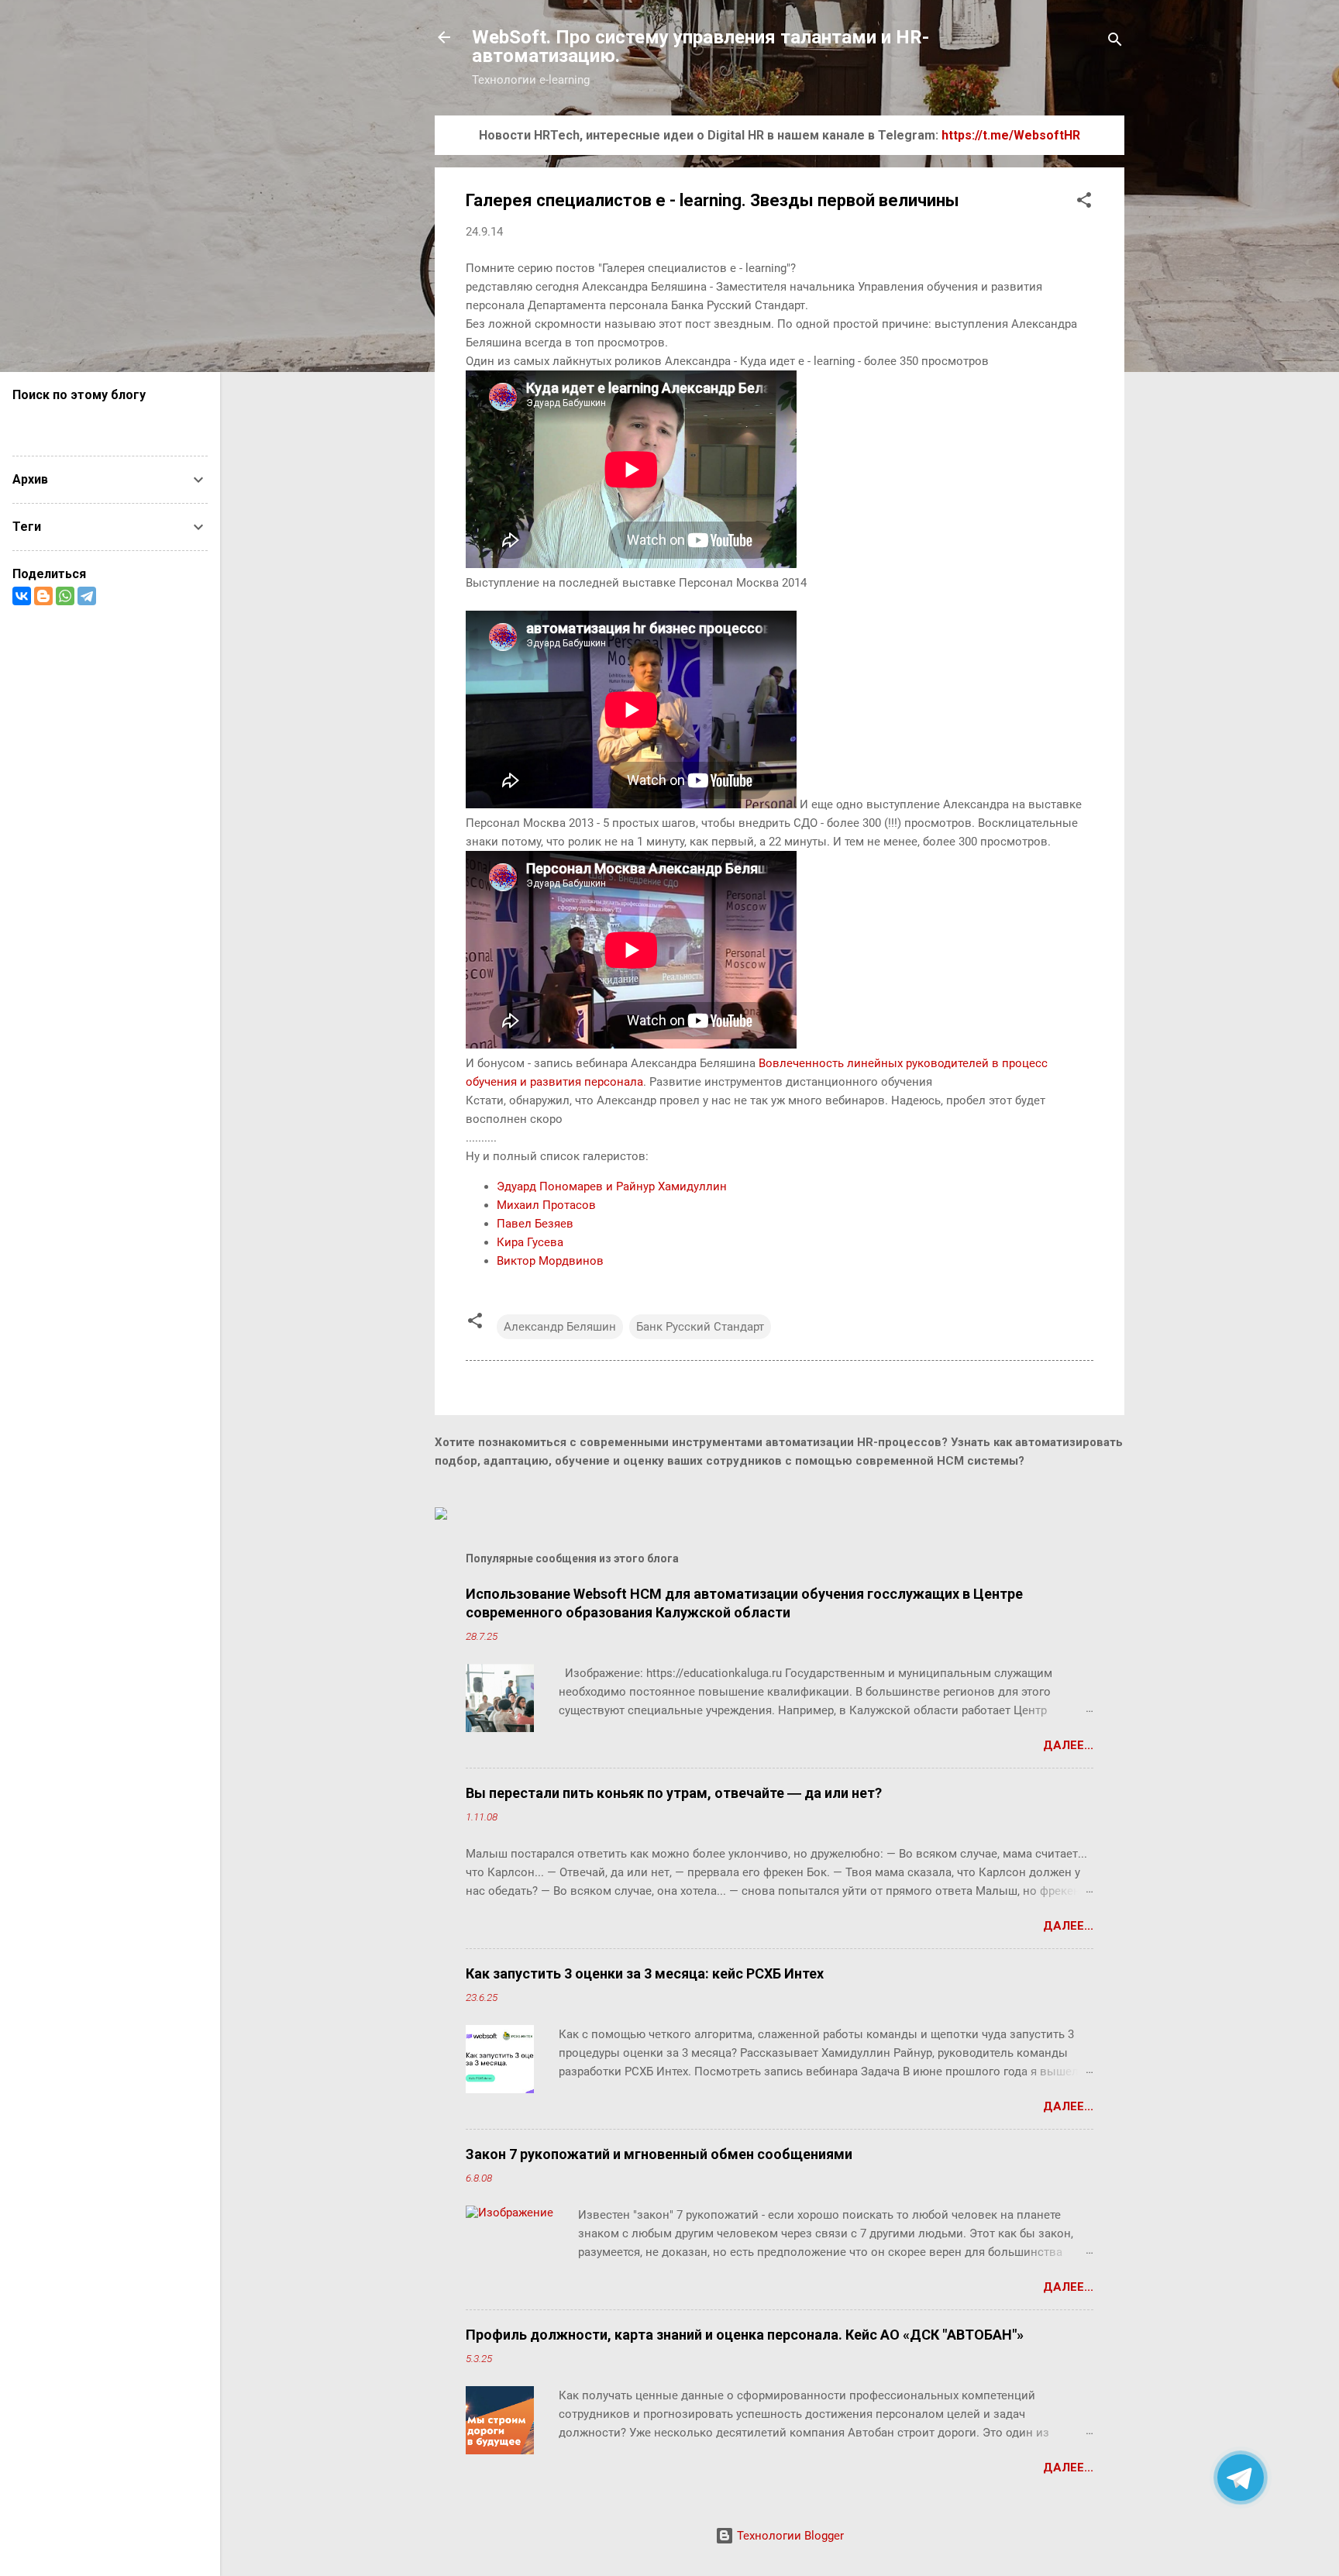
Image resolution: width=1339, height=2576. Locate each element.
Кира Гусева (530, 1242)
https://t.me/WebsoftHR (1011, 135)
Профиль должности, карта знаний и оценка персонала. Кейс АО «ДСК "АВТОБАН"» (745, 2335)
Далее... (1068, 1745)
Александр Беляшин (560, 1327)
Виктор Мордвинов (550, 1261)
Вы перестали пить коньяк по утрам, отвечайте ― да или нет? (674, 1793)
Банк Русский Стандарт (700, 1327)
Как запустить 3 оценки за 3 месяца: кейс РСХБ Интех (645, 1973)
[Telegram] (87, 596)
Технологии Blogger (789, 2536)
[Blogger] (43, 596)
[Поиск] (1115, 42)
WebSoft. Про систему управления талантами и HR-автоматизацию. (700, 46)
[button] (1084, 203)
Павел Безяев (535, 1224)
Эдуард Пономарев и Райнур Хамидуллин (612, 1186)
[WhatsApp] (65, 596)
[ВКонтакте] (22, 596)
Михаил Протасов (546, 1205)
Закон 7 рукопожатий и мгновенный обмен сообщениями (659, 2154)
